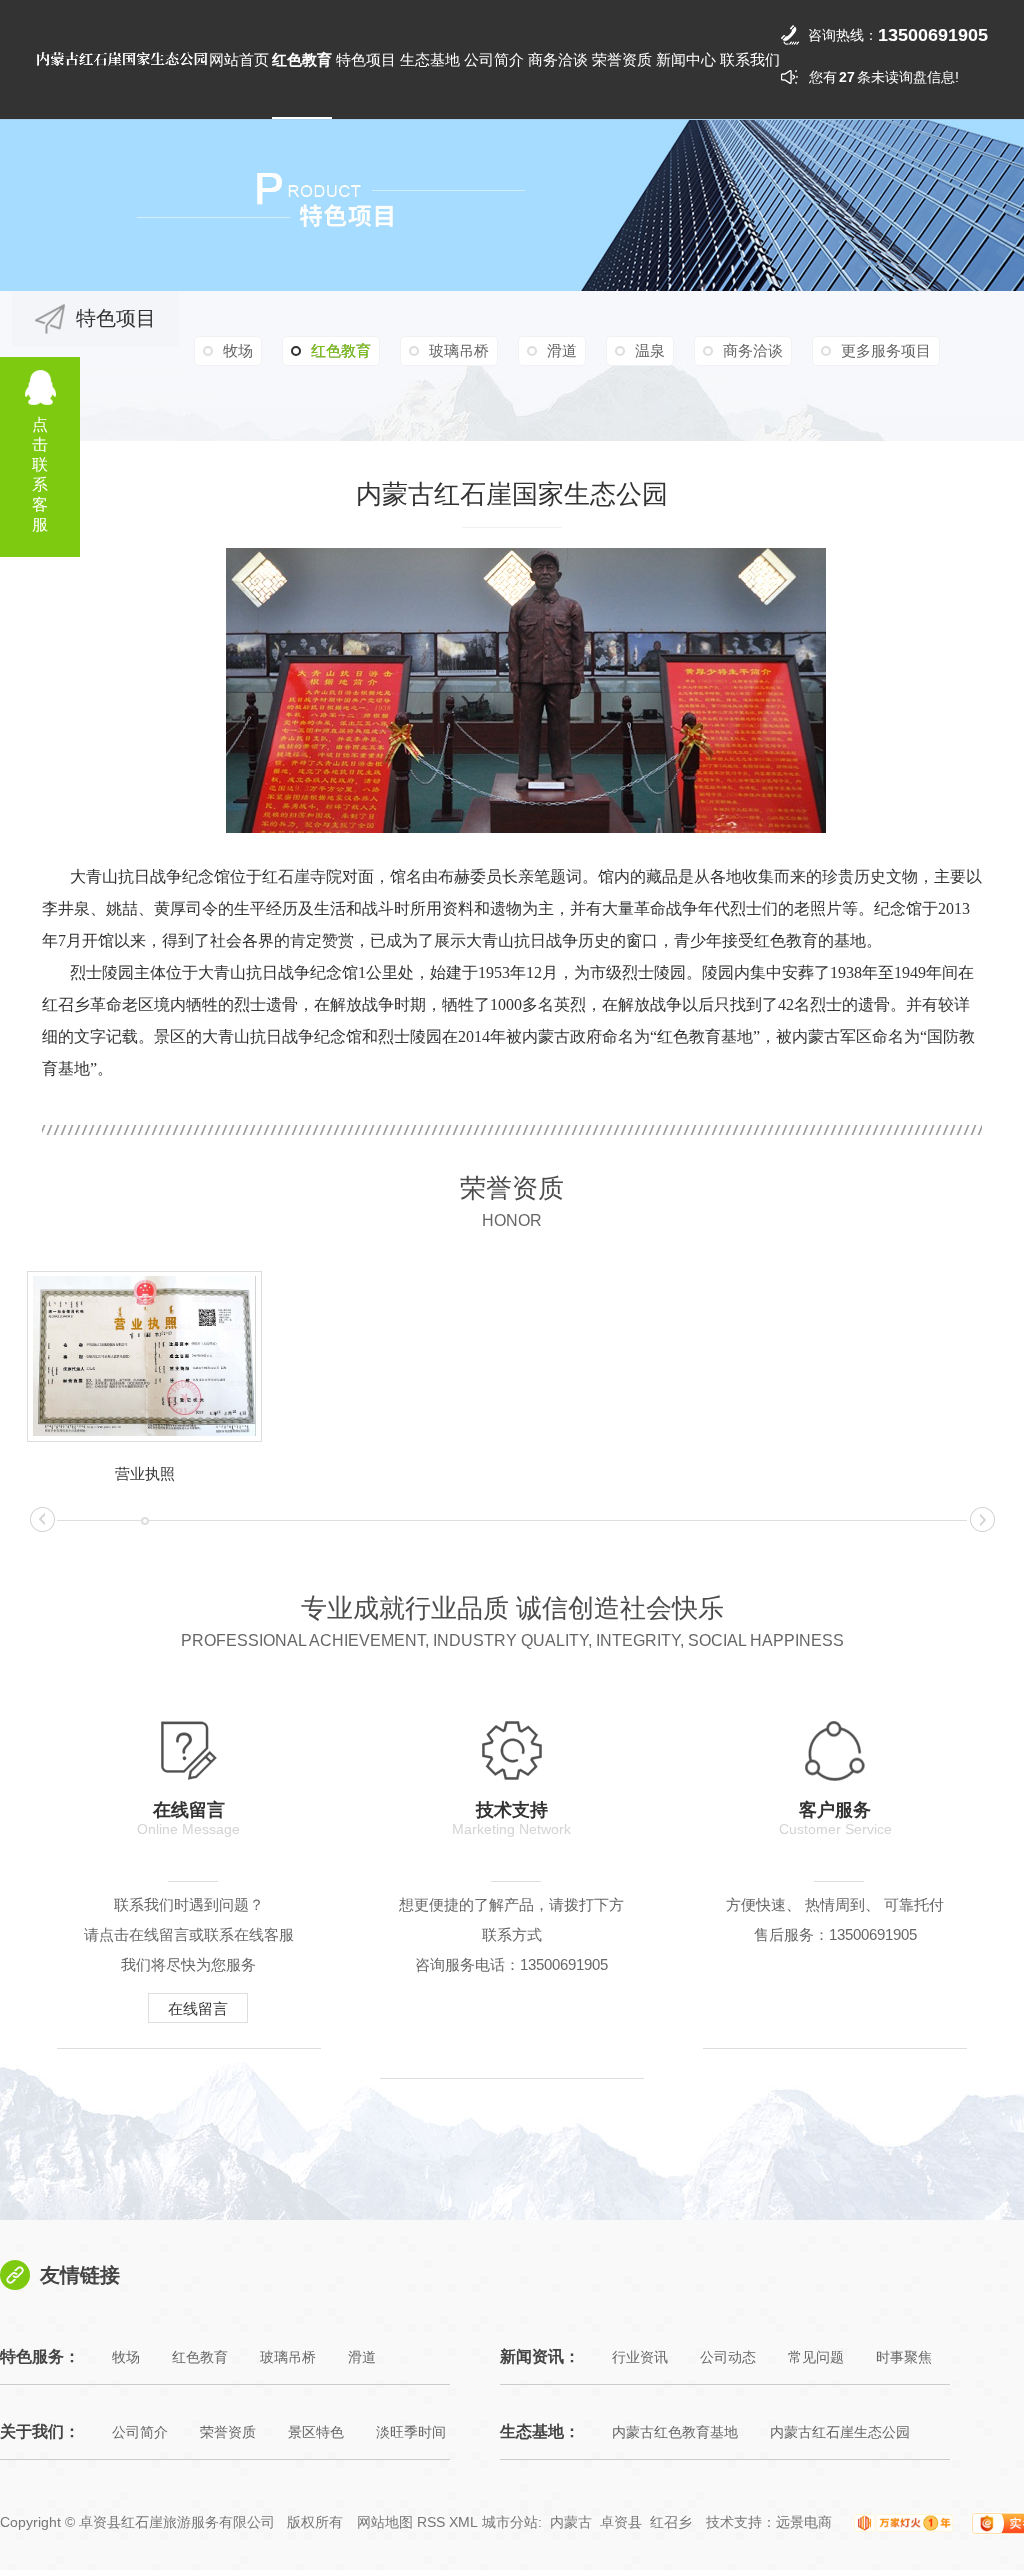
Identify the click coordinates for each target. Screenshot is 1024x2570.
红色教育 (302, 59)
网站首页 (239, 59)
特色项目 (366, 59)
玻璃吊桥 (459, 350)
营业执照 (145, 1473)
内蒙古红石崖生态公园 (840, 2432)
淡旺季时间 (411, 2432)
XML (463, 2522)
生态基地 (430, 59)
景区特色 (316, 2432)
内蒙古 (571, 2522)
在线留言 (198, 2008)
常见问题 (816, 2357)
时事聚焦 (904, 2357)
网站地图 (385, 2522)
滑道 (562, 350)
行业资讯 (640, 2357)
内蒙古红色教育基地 (675, 2432)
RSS (431, 2522)
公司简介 (494, 59)
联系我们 (750, 59)
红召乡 (671, 2522)
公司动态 (728, 2357)
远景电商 (804, 2522)
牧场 (238, 350)
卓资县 (621, 2522)
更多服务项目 (886, 350)
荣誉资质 (622, 59)
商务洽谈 (558, 59)
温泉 (650, 350)
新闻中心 (686, 59)
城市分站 (510, 2522)
